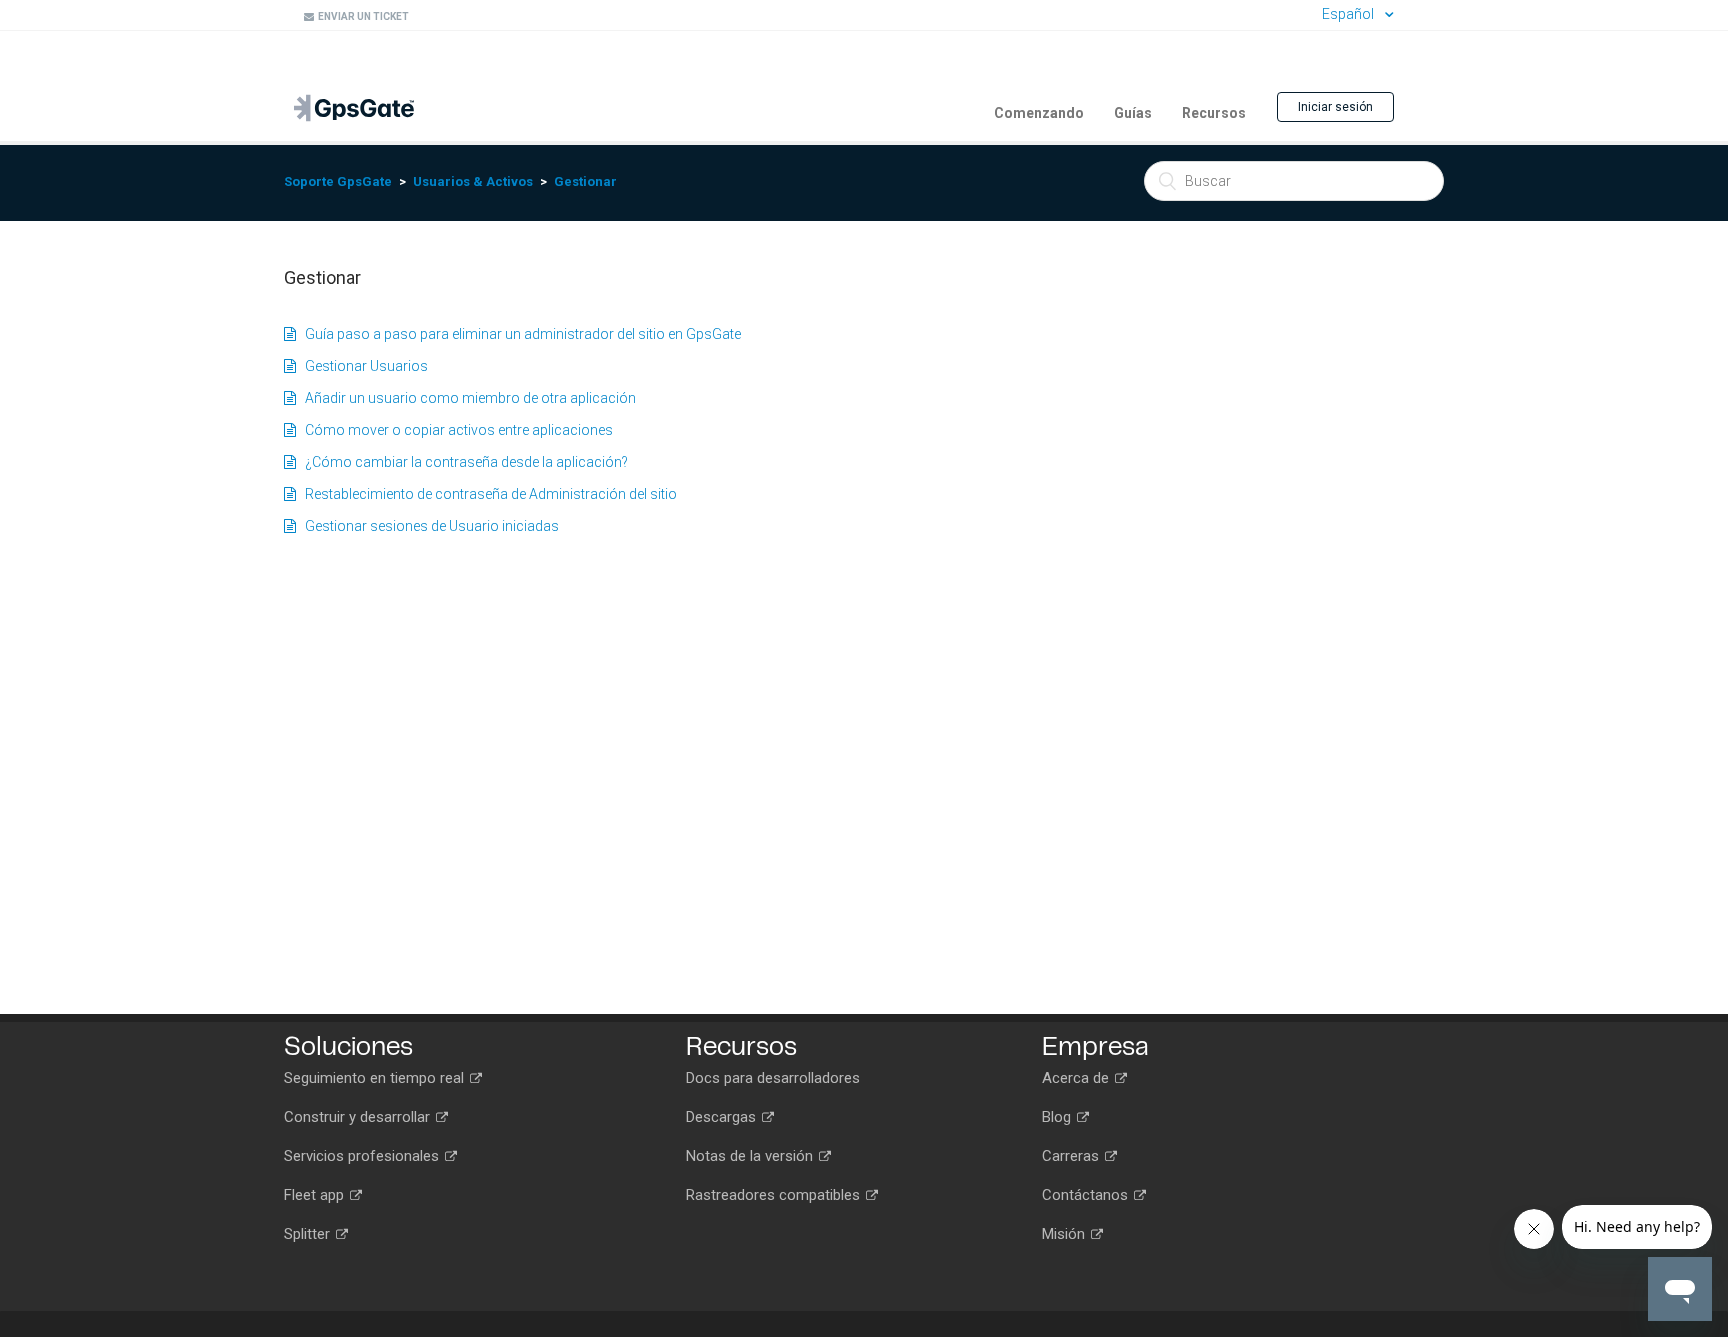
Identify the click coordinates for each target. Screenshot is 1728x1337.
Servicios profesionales (363, 1156)
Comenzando (1039, 113)
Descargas (723, 1117)
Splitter (309, 1234)
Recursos (1214, 113)
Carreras (1072, 1156)
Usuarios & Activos (473, 181)
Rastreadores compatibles (775, 1195)
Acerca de (1077, 1078)
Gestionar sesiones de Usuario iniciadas (427, 526)
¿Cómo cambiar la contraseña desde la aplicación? (462, 462)
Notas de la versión (751, 1156)
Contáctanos (1087, 1195)
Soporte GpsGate (338, 181)
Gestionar (585, 181)
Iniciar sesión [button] (1335, 107)
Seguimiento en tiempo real (376, 1078)
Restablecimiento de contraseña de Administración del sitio (486, 494)
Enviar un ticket (361, 16)
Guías (1133, 113)
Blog (1058, 1117)
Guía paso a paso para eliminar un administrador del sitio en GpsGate (518, 334)
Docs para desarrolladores (773, 1078)
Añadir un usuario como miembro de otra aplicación (466, 398)
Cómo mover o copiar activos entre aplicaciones (454, 430)
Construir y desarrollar (359, 1117)
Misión (1065, 1234)
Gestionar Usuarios (362, 366)
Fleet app (316, 1195)
